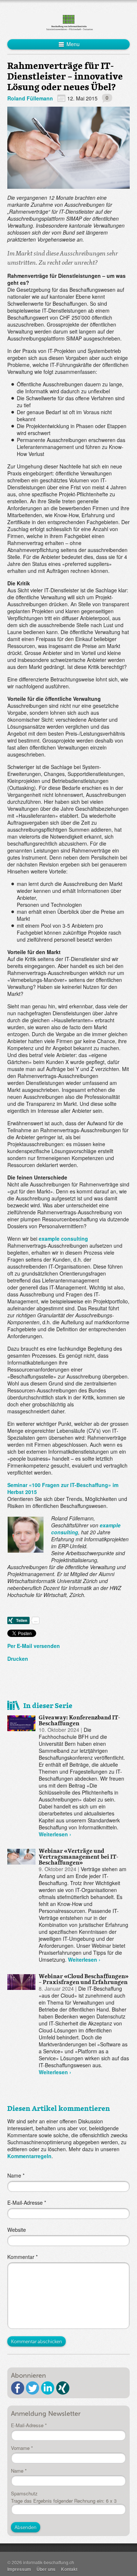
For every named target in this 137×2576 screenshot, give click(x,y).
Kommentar (22, 2257)
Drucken (18, 1659)
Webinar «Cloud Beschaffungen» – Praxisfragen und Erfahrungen (84, 1979)
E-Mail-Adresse (27, 2203)
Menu (72, 44)
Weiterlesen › (55, 1834)
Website (17, 2230)
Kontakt (69, 2569)
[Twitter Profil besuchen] (33, 2388)
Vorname (22, 2448)
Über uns (46, 2569)
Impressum (19, 2569)
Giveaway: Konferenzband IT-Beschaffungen (79, 1720)
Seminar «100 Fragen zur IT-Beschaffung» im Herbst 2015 (63, 1488)
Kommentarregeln (29, 2156)
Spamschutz (24, 2494)
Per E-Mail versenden (34, 1646)
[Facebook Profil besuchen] (18, 2388)
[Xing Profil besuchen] (63, 2388)
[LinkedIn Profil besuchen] (48, 2388)
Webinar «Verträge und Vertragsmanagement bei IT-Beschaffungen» (79, 1856)
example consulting (63, 1239)
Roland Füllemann (30, 98)
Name (16, 2176)
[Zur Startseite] (68, 22)
